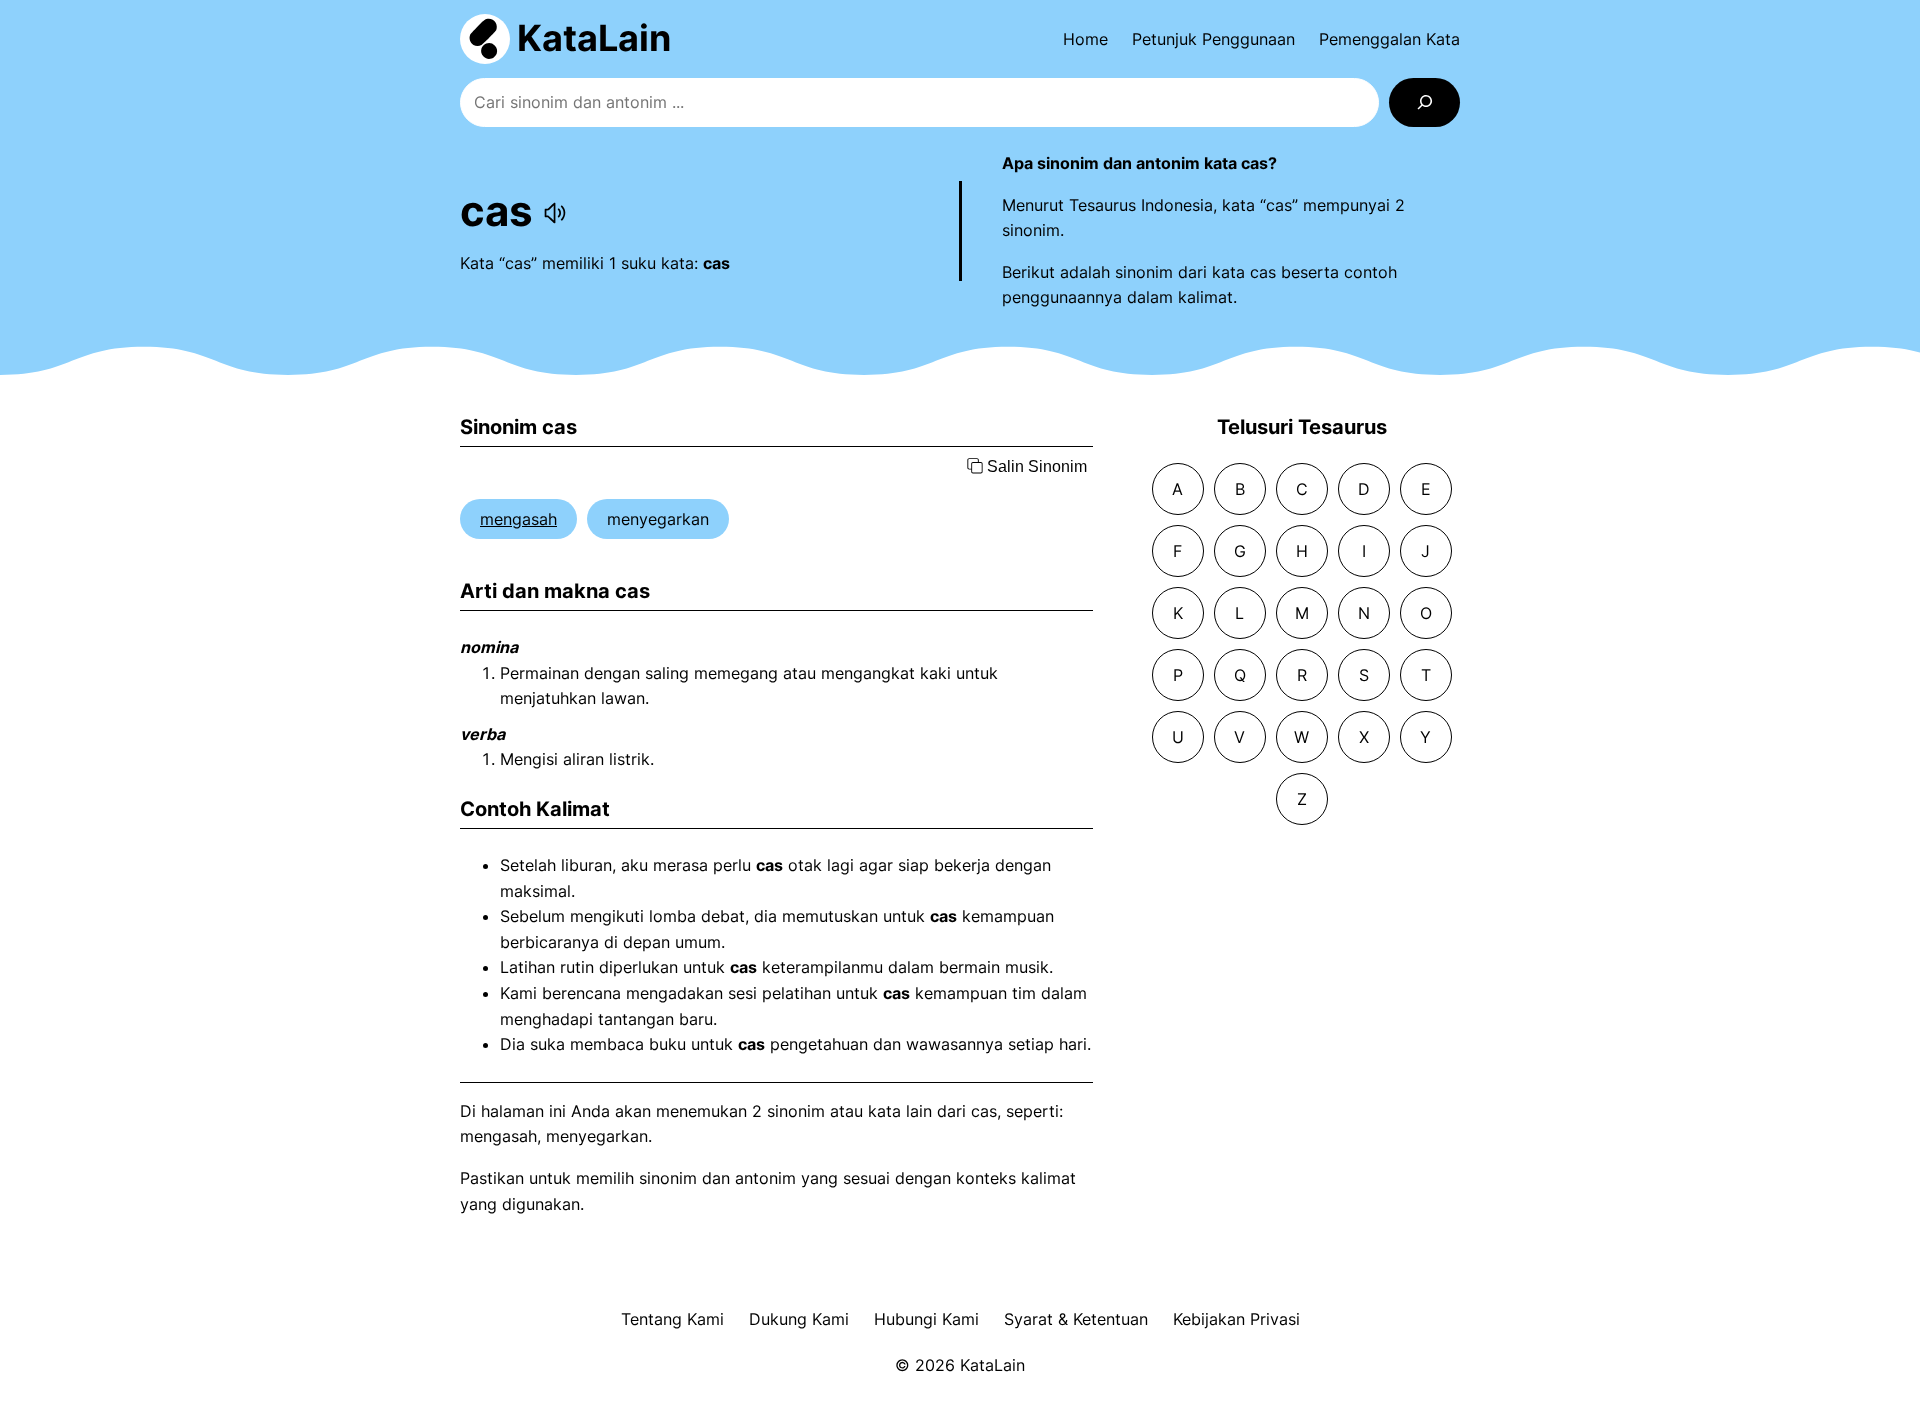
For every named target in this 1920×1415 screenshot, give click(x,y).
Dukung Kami (799, 1319)
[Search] (1424, 102)
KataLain (594, 38)
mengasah (518, 519)
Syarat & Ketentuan (1076, 1319)
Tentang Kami (672, 1319)
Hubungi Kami (926, 1319)
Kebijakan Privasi (1236, 1319)
